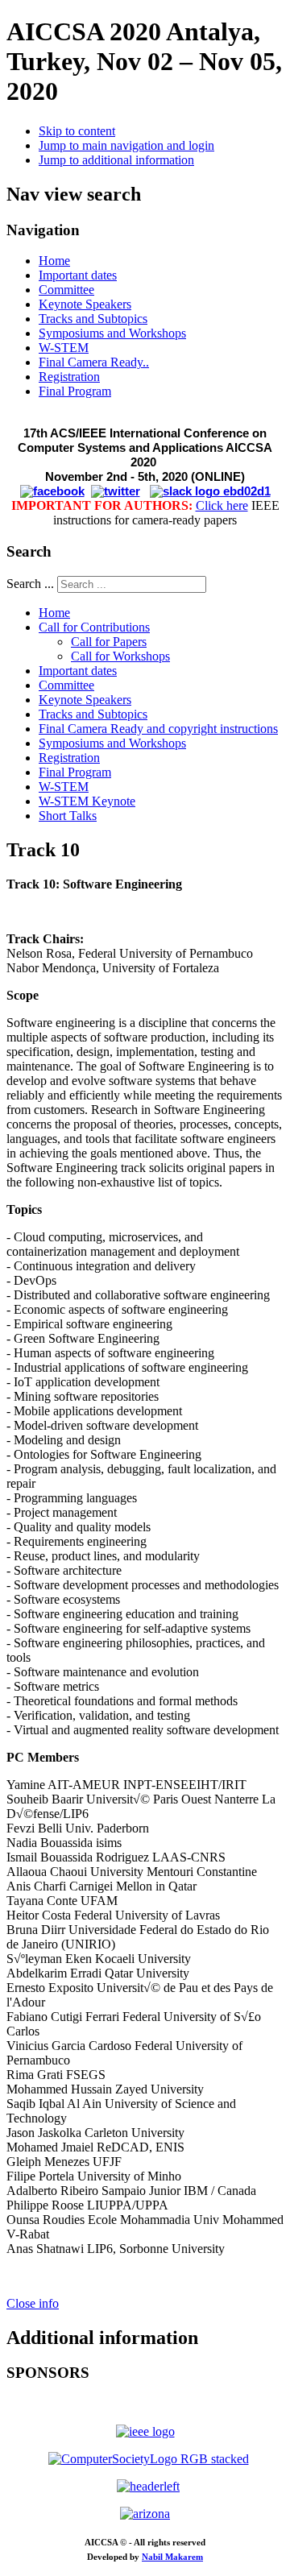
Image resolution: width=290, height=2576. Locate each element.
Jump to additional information (116, 160)
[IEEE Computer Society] (149, 2459)
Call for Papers (109, 642)
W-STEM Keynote (87, 801)
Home (54, 261)
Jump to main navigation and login (126, 145)
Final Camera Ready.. (94, 362)
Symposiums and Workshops (112, 333)
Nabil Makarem (172, 2557)
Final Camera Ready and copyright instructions (158, 729)
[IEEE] (145, 2431)
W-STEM (64, 348)
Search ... (30, 584)
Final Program (75, 391)
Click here (222, 505)
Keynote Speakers (85, 304)
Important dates (78, 275)
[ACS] (148, 2486)
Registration (69, 377)
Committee (66, 290)
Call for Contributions (94, 627)
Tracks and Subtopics (93, 319)
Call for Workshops (120, 656)
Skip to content (77, 131)
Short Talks (68, 816)
